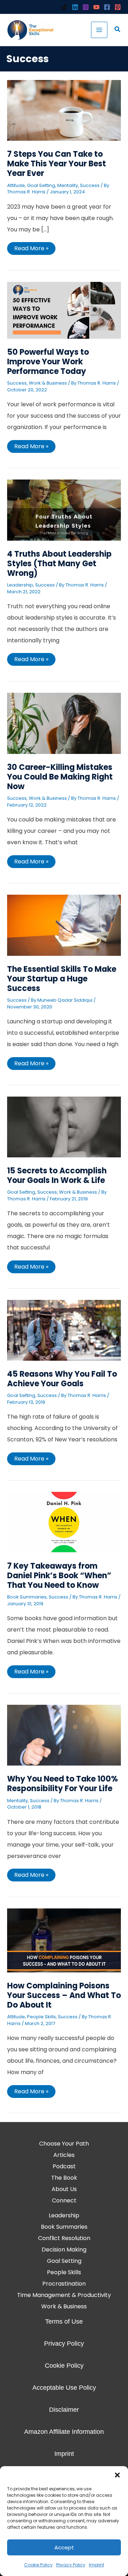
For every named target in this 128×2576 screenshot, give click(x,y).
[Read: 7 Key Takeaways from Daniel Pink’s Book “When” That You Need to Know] (64, 1522)
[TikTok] (64, 7)
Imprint (97, 2565)
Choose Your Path (64, 2144)
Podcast (64, 2166)
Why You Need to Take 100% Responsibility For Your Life (63, 1784)
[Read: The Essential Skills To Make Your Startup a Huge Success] (64, 925)
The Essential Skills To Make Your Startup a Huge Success (62, 979)
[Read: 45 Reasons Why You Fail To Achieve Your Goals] (64, 1330)
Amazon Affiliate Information (64, 2432)
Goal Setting (41, 185)
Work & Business (48, 383)
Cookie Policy (38, 2565)
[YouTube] (96, 7)
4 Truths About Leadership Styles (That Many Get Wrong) (59, 564)
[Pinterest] (118, 7)
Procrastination (64, 2284)
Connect (64, 2200)
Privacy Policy (71, 2565)
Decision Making (64, 2250)
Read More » (31, 247)
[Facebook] (107, 7)
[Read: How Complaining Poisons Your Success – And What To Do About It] (64, 1940)
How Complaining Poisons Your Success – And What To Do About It (64, 1995)
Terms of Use (64, 2321)
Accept (64, 2547)
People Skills (41, 2017)
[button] (117, 2475)
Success (90, 185)
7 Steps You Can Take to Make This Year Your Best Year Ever (57, 164)
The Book (64, 2178)
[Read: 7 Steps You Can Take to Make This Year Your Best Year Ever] (64, 110)
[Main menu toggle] (99, 30)
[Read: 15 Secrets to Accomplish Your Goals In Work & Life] (64, 1127)
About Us (64, 2189)
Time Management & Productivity (64, 2295)
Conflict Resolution (64, 2238)
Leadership (20, 585)
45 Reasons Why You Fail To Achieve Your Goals (62, 1379)
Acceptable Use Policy (64, 2388)
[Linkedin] (75, 7)
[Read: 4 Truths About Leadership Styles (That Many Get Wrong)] (64, 510)
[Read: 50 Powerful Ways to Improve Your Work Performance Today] (64, 310)
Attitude (16, 185)
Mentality (68, 185)
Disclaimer (64, 2410)
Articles (64, 2155)
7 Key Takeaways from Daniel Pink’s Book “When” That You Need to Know (59, 1576)
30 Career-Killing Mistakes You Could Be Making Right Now (60, 777)
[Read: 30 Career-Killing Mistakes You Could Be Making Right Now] (64, 723)
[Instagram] (86, 7)
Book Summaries (27, 1597)
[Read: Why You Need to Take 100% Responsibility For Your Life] (64, 1735)
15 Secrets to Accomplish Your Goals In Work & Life (57, 1175)
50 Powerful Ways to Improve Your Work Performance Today (48, 362)
